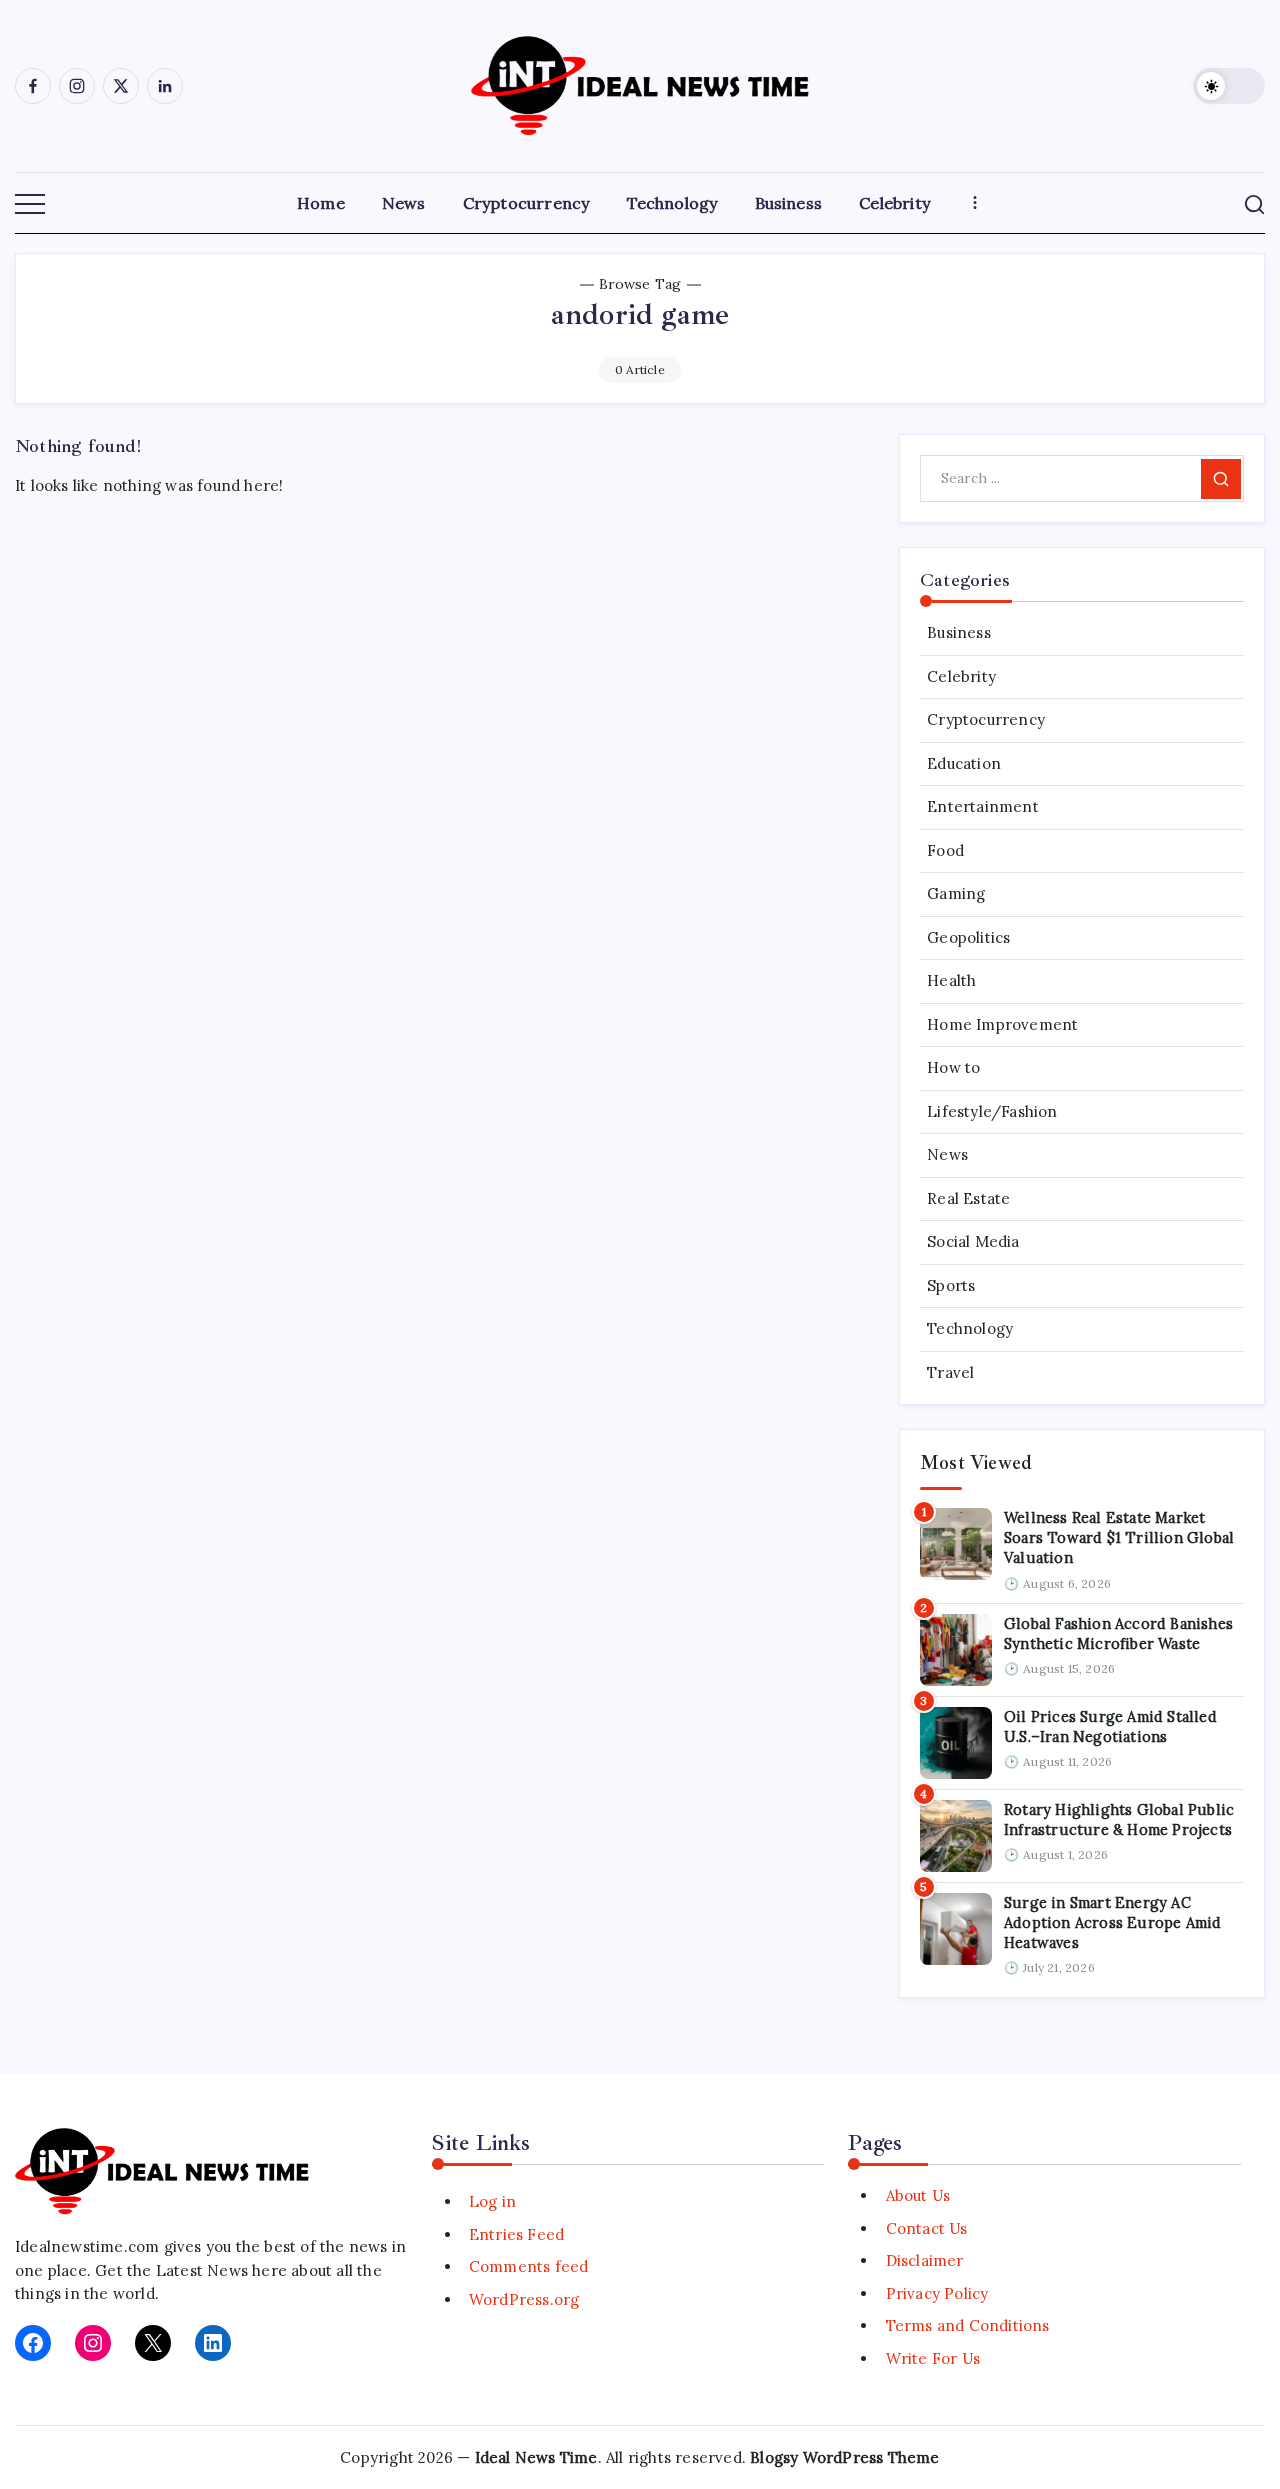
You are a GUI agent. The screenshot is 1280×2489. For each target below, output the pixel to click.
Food (945, 850)
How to (953, 1067)
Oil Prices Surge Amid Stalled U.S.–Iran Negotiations (1110, 1726)
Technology (970, 1328)
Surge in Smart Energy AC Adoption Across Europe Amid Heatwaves (1112, 1923)
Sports (951, 1285)
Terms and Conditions (967, 2325)
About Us (918, 2195)
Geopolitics (968, 937)
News (947, 1154)
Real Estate (968, 1198)
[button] (1229, 86)
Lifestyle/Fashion (992, 1111)
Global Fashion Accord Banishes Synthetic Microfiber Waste (1118, 1633)
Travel (950, 1372)
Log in (492, 2201)
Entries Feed (516, 2234)
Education (964, 763)
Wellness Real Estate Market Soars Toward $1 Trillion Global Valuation (1119, 1538)
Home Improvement (1002, 1024)
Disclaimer (924, 2260)
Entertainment (983, 806)
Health (951, 980)
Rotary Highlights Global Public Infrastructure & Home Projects (1119, 1819)
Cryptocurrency (986, 719)
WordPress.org (524, 2299)
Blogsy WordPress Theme (844, 2457)
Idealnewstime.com (87, 2246)
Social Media (973, 1241)
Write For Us (933, 2358)
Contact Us (926, 2228)
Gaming (956, 893)
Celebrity (961, 676)
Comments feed (529, 2266)
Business (959, 632)
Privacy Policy (937, 2293)
